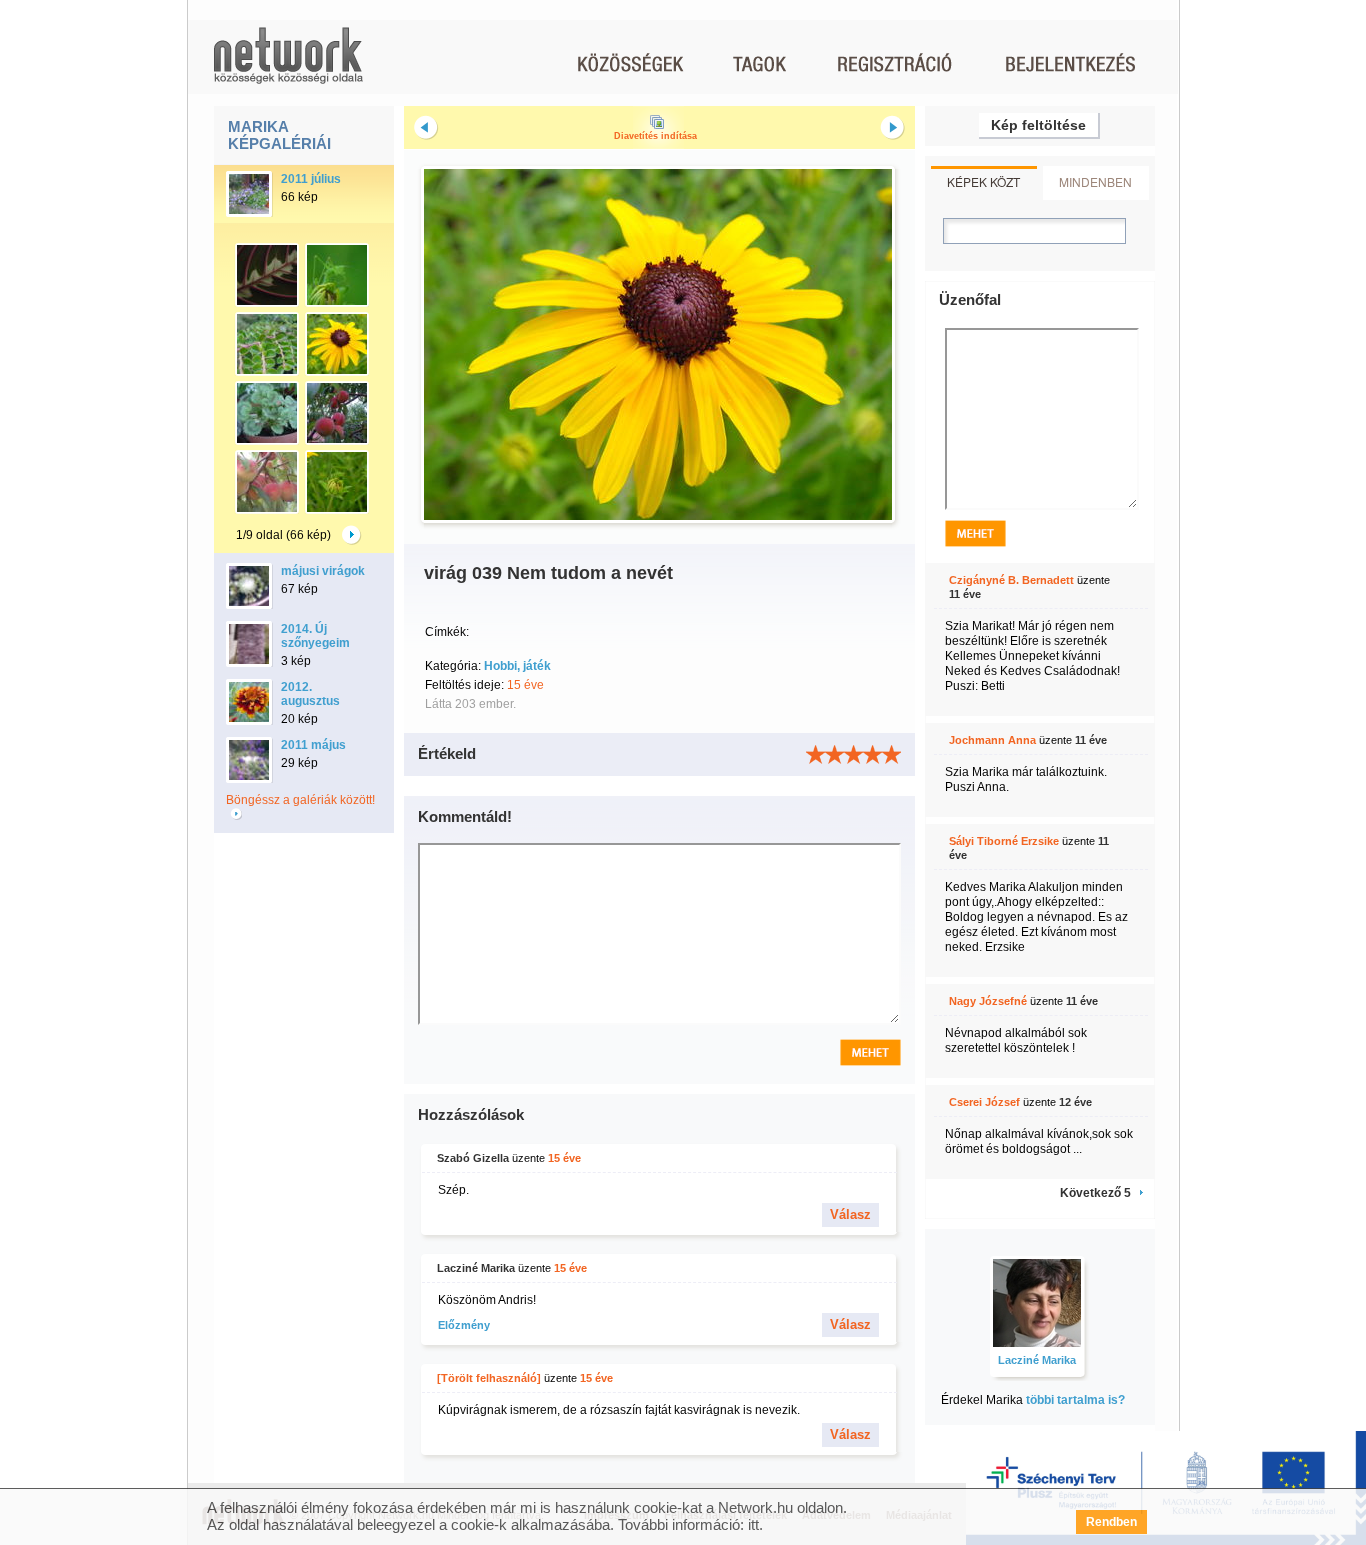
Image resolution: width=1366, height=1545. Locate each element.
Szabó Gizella (473, 1158)
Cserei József (984, 1102)
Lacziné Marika (476, 1268)
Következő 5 (1095, 1193)
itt (753, 1524)
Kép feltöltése (1038, 125)
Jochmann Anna (992, 740)
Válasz (850, 1214)
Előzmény (464, 1325)
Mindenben (1095, 181)
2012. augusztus (310, 694)
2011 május (313, 745)
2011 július (311, 179)
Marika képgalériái (279, 135)
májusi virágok (323, 571)
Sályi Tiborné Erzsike (1004, 841)
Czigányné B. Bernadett (1011, 580)
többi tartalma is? (1075, 1400)
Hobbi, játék (517, 666)
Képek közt (983, 181)
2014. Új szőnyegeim (315, 636)
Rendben (1111, 1522)
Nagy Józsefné (988, 1001)
